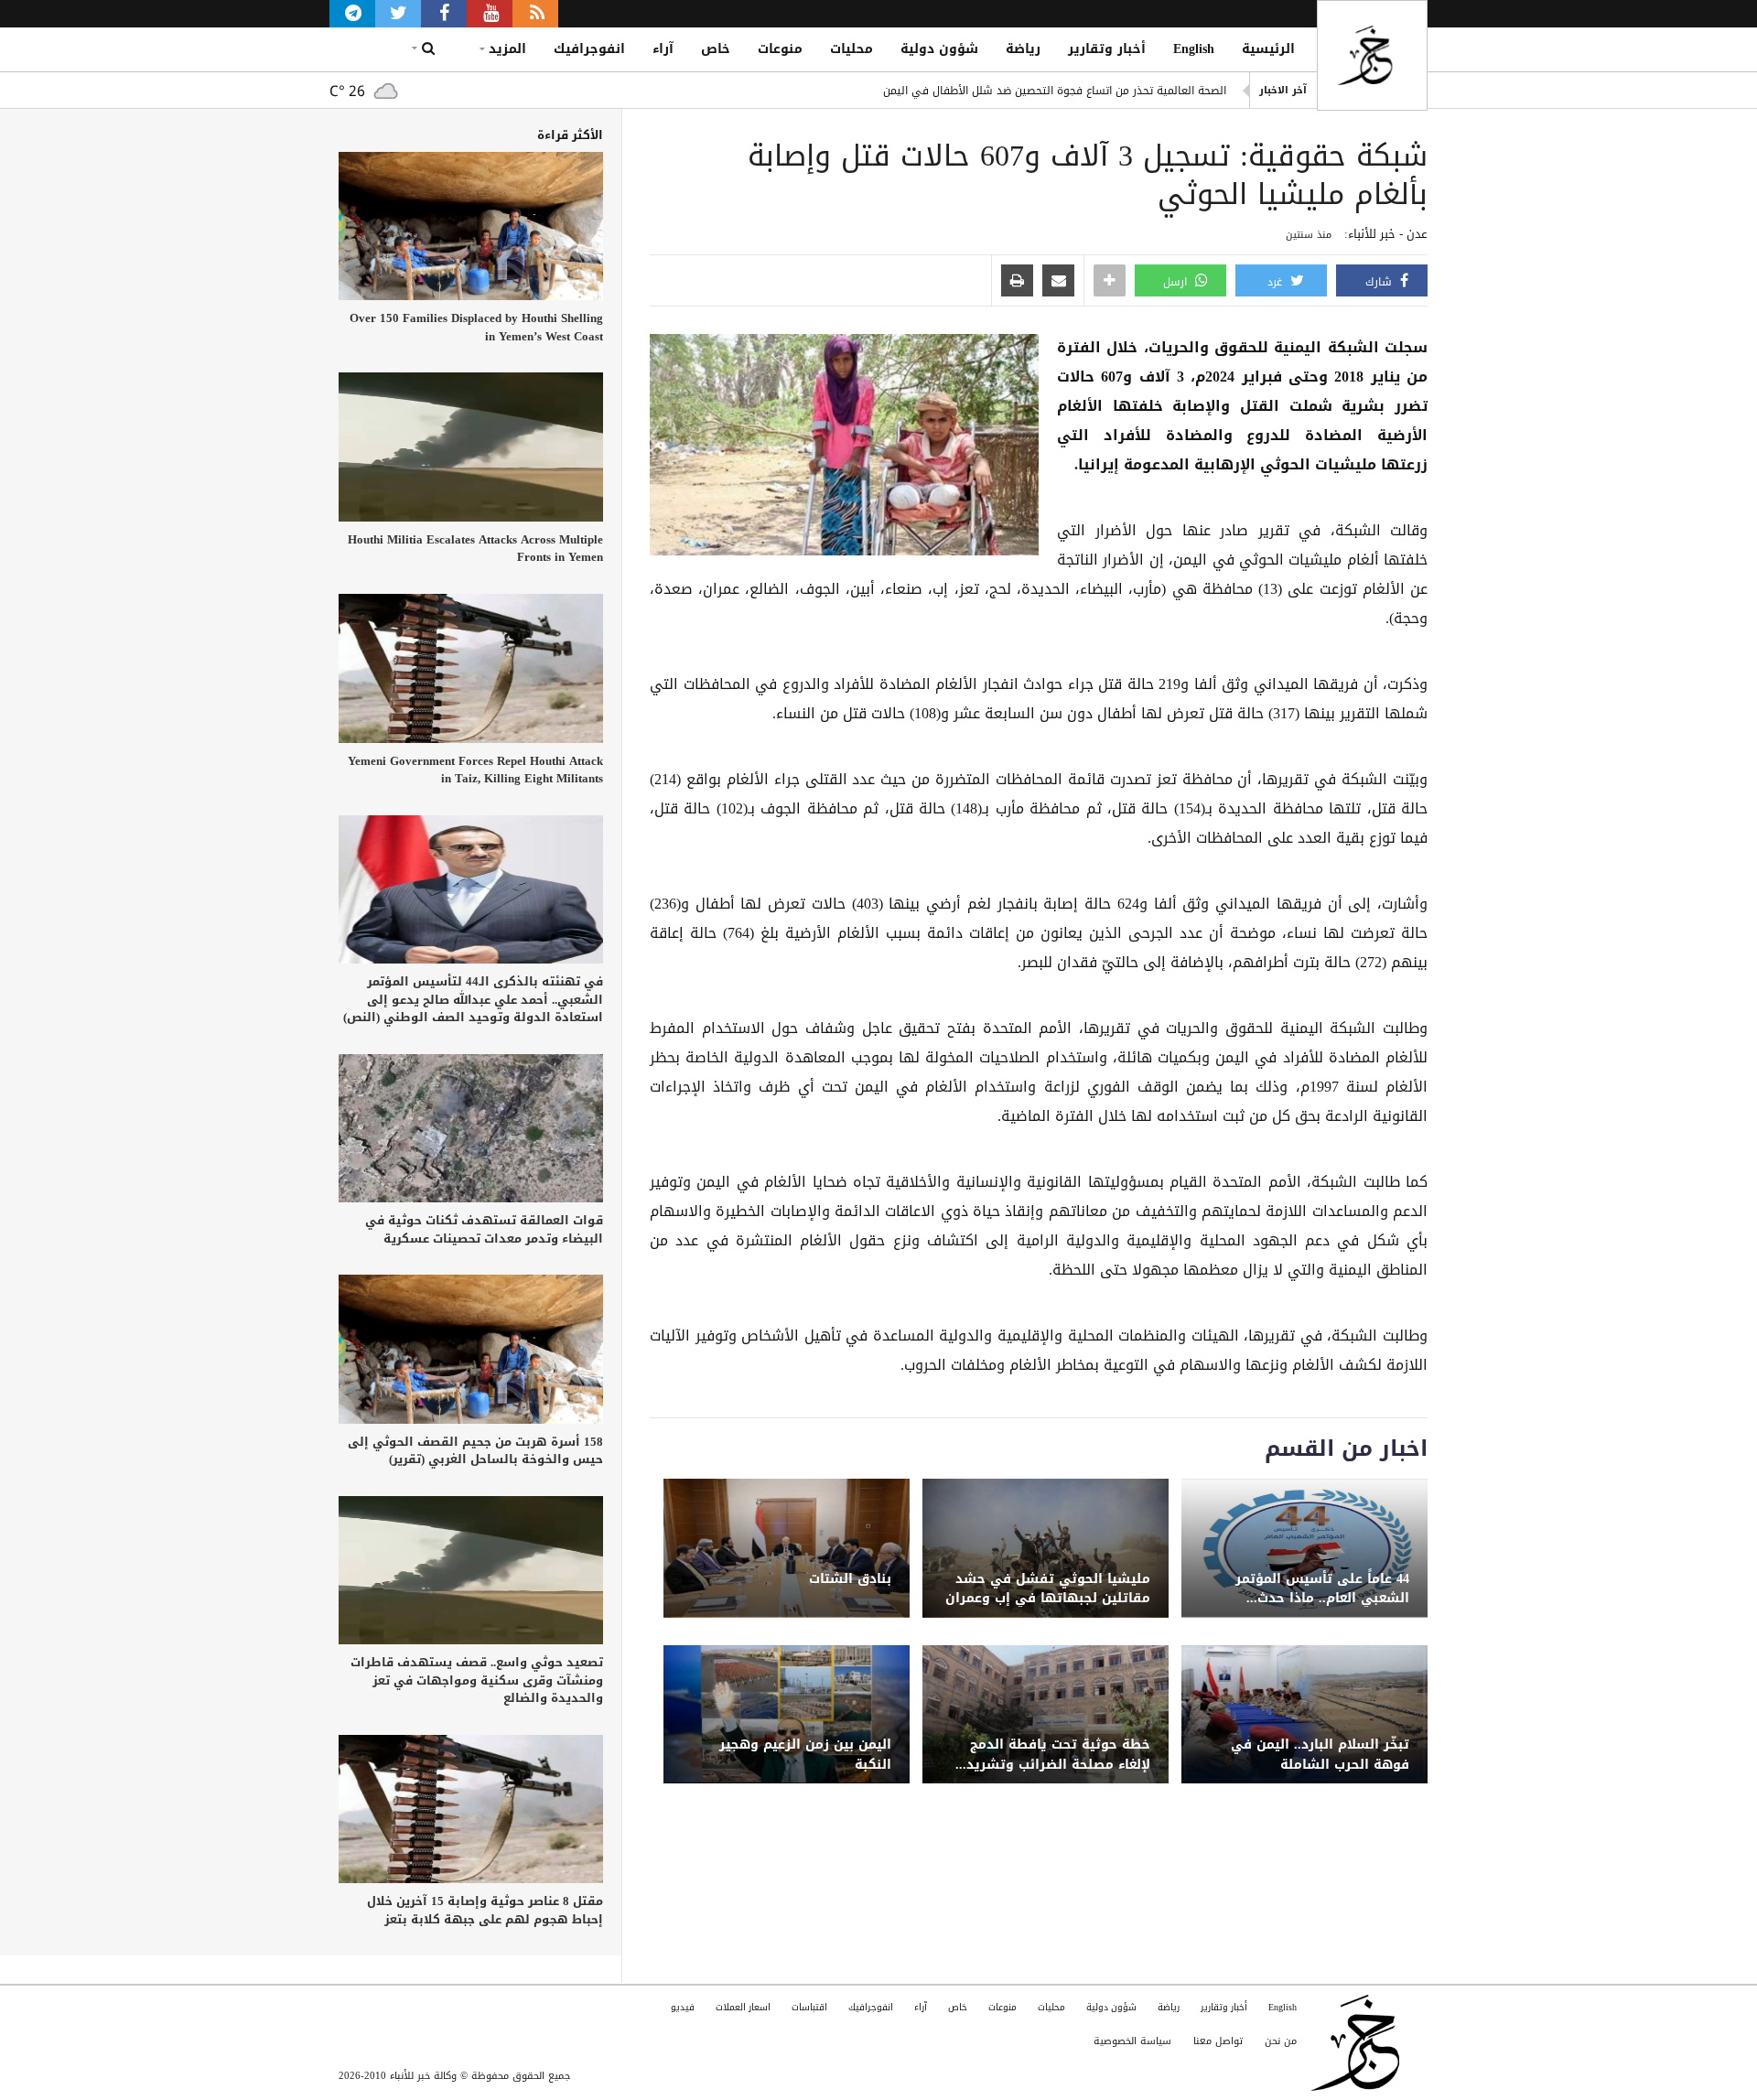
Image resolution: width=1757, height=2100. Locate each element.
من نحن (1281, 2041)
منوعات (780, 49)
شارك (1380, 282)
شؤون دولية (939, 49)
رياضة (1023, 49)
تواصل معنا (1218, 2041)
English (1194, 49)
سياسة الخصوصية (1132, 2041)
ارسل (1177, 282)
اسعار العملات (743, 2007)
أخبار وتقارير (1107, 49)
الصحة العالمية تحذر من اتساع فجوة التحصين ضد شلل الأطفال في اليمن (1055, 91)
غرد (1277, 282)
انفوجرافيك (589, 49)
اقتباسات (809, 2007)
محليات (852, 49)
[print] (1017, 282)
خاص (716, 49)
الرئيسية (1268, 49)
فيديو (683, 2007)
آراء (663, 49)
